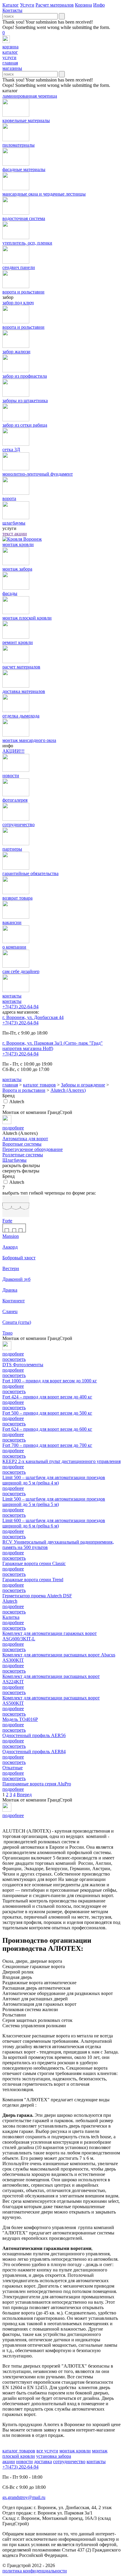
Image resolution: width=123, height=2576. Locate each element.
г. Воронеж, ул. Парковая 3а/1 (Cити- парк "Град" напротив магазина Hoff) (53, 1046)
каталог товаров (39, 1085)
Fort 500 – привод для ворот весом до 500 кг (47, 1413)
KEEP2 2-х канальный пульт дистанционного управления (61, 1461)
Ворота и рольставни (24, 1090)
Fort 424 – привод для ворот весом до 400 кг (47, 1397)
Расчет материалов (55, 5)
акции (9, 2462)
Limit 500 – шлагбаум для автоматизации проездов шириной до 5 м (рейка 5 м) (54, 1502)
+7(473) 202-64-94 (20, 1007)
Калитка (11, 1617)
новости (24, 2462)
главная (10, 1085)
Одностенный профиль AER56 (34, 1735)
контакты (12, 1001)
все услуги (47, 2451)
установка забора (54, 2456)
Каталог (11, 5)
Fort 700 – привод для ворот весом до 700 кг (47, 1445)
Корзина (83, 5)
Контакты (12, 10)
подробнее (13, 1370)
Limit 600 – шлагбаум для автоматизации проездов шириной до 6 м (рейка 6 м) (54, 1523)
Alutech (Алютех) (68, 1090)
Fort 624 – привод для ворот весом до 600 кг (47, 1429)
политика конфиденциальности (35, 2571)
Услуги (27, 5)
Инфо (99, 5)
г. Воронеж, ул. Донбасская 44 (33, 1017)
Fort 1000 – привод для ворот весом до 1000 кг (50, 1381)
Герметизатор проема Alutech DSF (37, 1596)
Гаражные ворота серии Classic (34, 1563)
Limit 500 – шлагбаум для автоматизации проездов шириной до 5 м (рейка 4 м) (54, 1480)
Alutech (17, 1102)
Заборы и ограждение (83, 1085)
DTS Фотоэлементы (23, 1365)
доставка (43, 2462)
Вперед (24, 1795)
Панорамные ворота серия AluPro (37, 1784)
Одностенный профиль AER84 (34, 1752)
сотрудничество (69, 2462)
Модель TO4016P (20, 1719)
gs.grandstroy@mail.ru (24, 2497)
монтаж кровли (75, 2451)
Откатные (13, 1768)
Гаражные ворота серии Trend (33, 1580)
